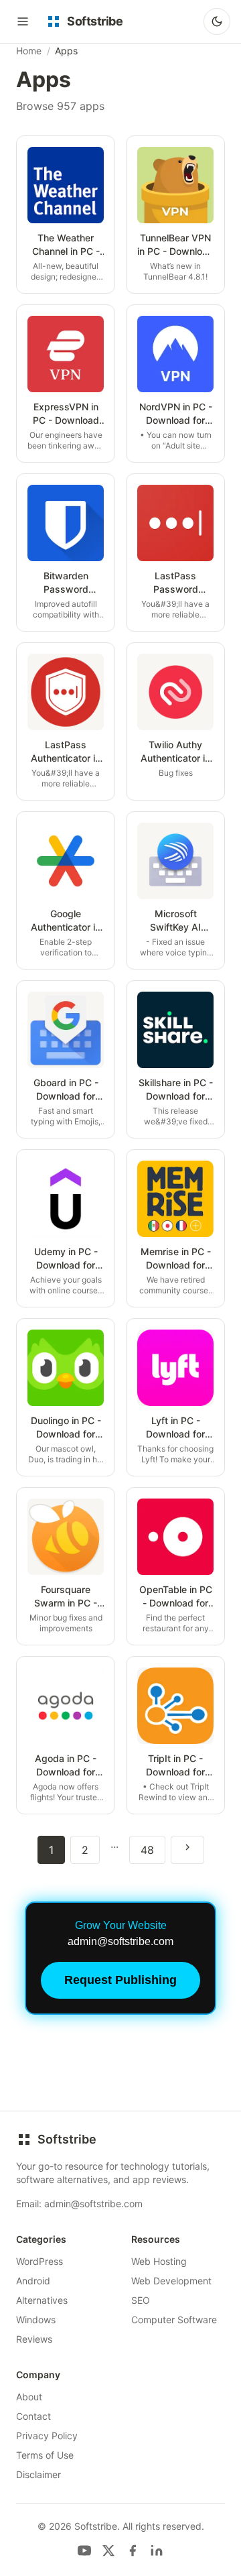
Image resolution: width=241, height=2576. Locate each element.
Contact (33, 2416)
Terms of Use (45, 2455)
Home (29, 51)
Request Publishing (120, 1980)
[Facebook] (133, 2551)
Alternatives (42, 2300)
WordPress (39, 2261)
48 (147, 1850)
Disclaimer (38, 2474)
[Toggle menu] (23, 21)
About (29, 2397)
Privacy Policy (47, 2436)
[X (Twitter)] (108, 2551)
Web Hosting (159, 2261)
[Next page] (187, 1850)
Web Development (171, 2281)
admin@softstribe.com (93, 2204)
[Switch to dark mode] (217, 21)
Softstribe (67, 2139)
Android (33, 2281)
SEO (141, 2300)
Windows (36, 2320)
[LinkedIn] (157, 2551)
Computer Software (174, 2320)
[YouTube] (84, 2551)
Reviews (34, 2339)
